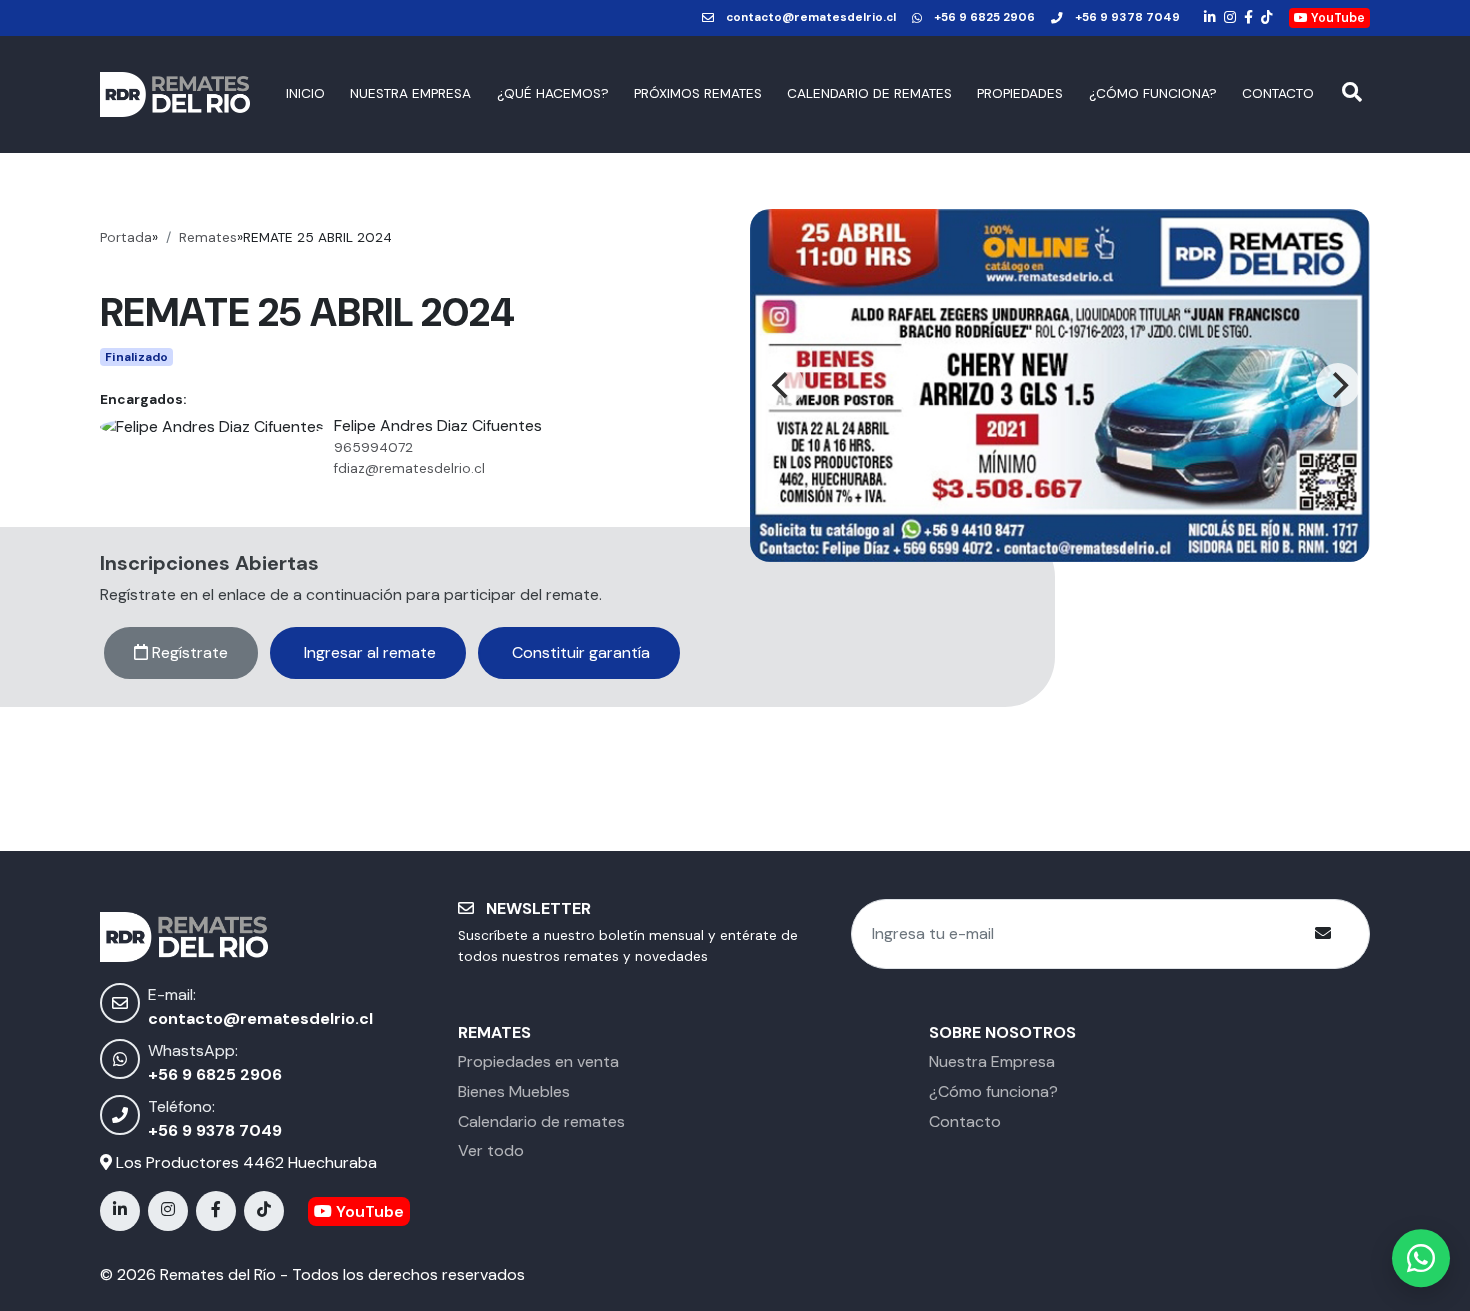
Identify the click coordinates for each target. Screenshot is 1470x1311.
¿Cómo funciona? (1153, 93)
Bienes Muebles (514, 1091)
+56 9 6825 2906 (984, 17)
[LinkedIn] (1210, 18)
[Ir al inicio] (175, 94)
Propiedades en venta (538, 1061)
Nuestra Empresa (410, 93)
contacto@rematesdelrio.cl (811, 17)
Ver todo (491, 1150)
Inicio (305, 93)
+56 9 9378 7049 (1127, 17)
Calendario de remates (869, 93)
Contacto (1278, 93)
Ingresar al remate (368, 652)
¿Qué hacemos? (553, 93)
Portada (126, 237)
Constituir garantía (579, 652)
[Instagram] (1230, 18)
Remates (208, 237)
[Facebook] (1248, 18)
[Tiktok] (1267, 18)
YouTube (1336, 18)
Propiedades (1020, 93)
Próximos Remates (698, 93)
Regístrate (188, 652)
